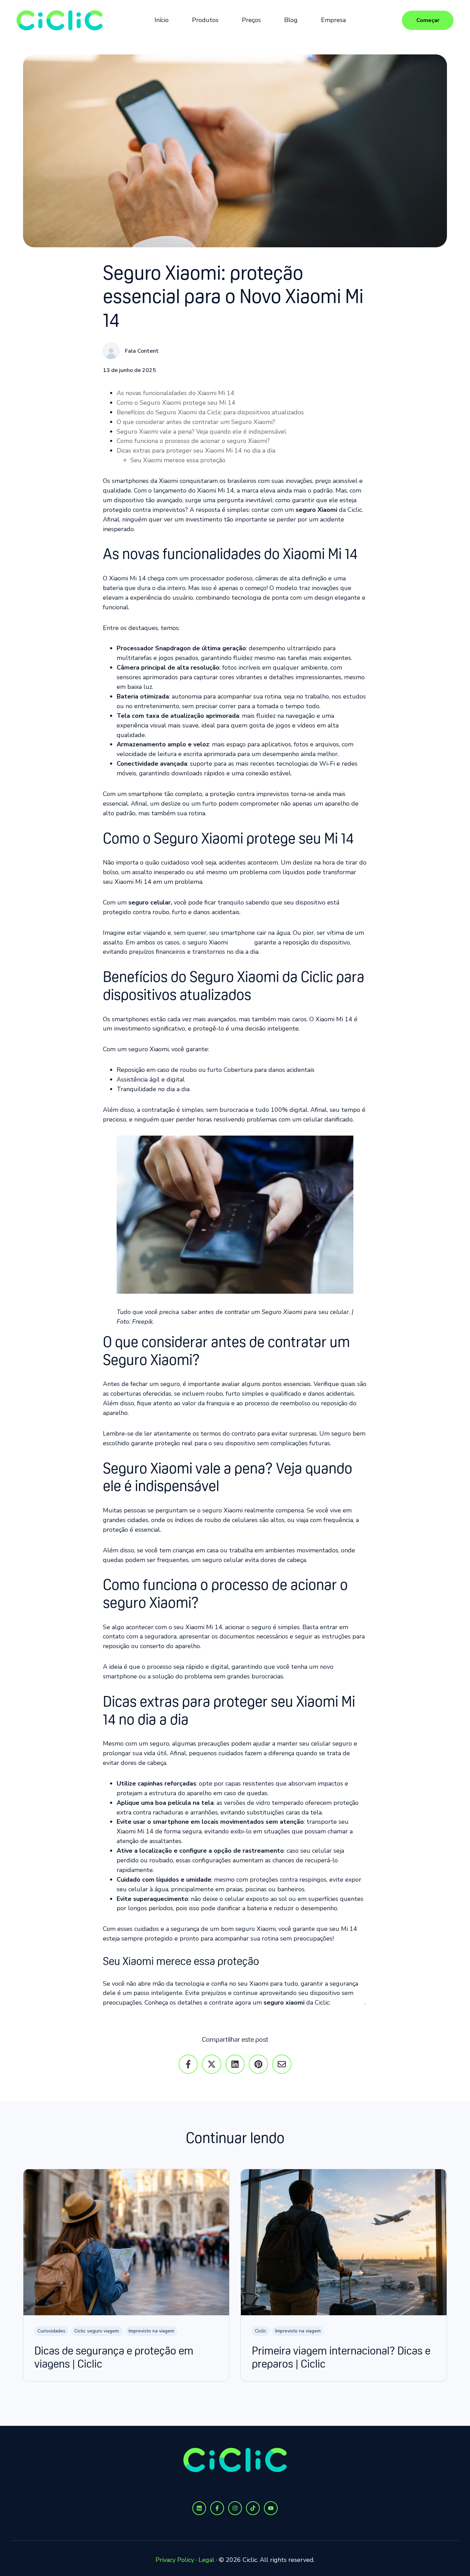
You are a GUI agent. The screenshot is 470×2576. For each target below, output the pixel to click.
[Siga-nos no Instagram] (235, 2508)
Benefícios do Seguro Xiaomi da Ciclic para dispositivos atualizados (210, 412)
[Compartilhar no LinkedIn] (235, 2064)
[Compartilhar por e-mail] (282, 2064)
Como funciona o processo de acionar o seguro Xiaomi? (193, 441)
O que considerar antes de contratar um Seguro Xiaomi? (196, 422)
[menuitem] (164, 20)
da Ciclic (241, 942)
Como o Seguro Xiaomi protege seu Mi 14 (176, 403)
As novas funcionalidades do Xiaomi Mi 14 (175, 393)
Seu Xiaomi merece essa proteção (178, 460)
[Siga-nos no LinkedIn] (199, 2508)
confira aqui (347, 2003)
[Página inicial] (60, 20)
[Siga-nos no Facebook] (217, 2508)
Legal (206, 2560)
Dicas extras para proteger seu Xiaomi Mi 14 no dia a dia (196, 451)
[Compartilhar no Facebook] (188, 2064)
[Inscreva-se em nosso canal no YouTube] (271, 2508)
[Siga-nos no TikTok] (253, 2508)
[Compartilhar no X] (212, 2064)
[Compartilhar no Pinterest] (258, 2064)
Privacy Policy (175, 2560)
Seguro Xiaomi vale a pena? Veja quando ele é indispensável (201, 432)
